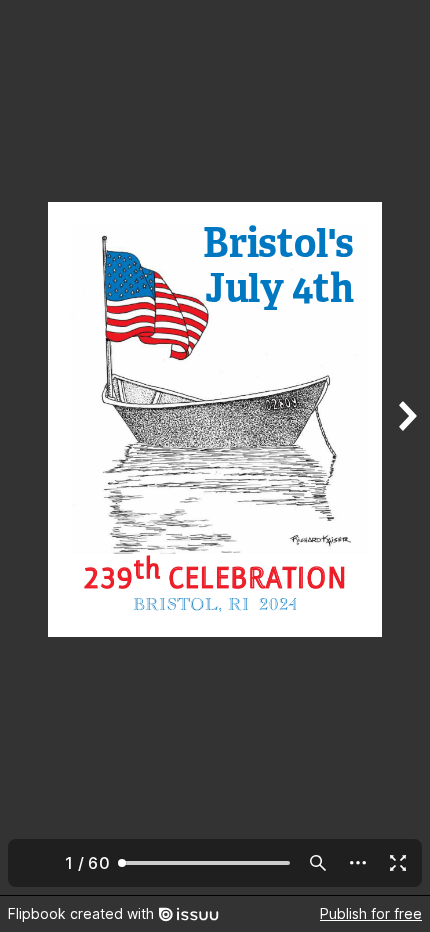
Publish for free (371, 913)
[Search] (318, 863)
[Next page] (406, 447)
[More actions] (358, 863)
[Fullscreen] (398, 863)
